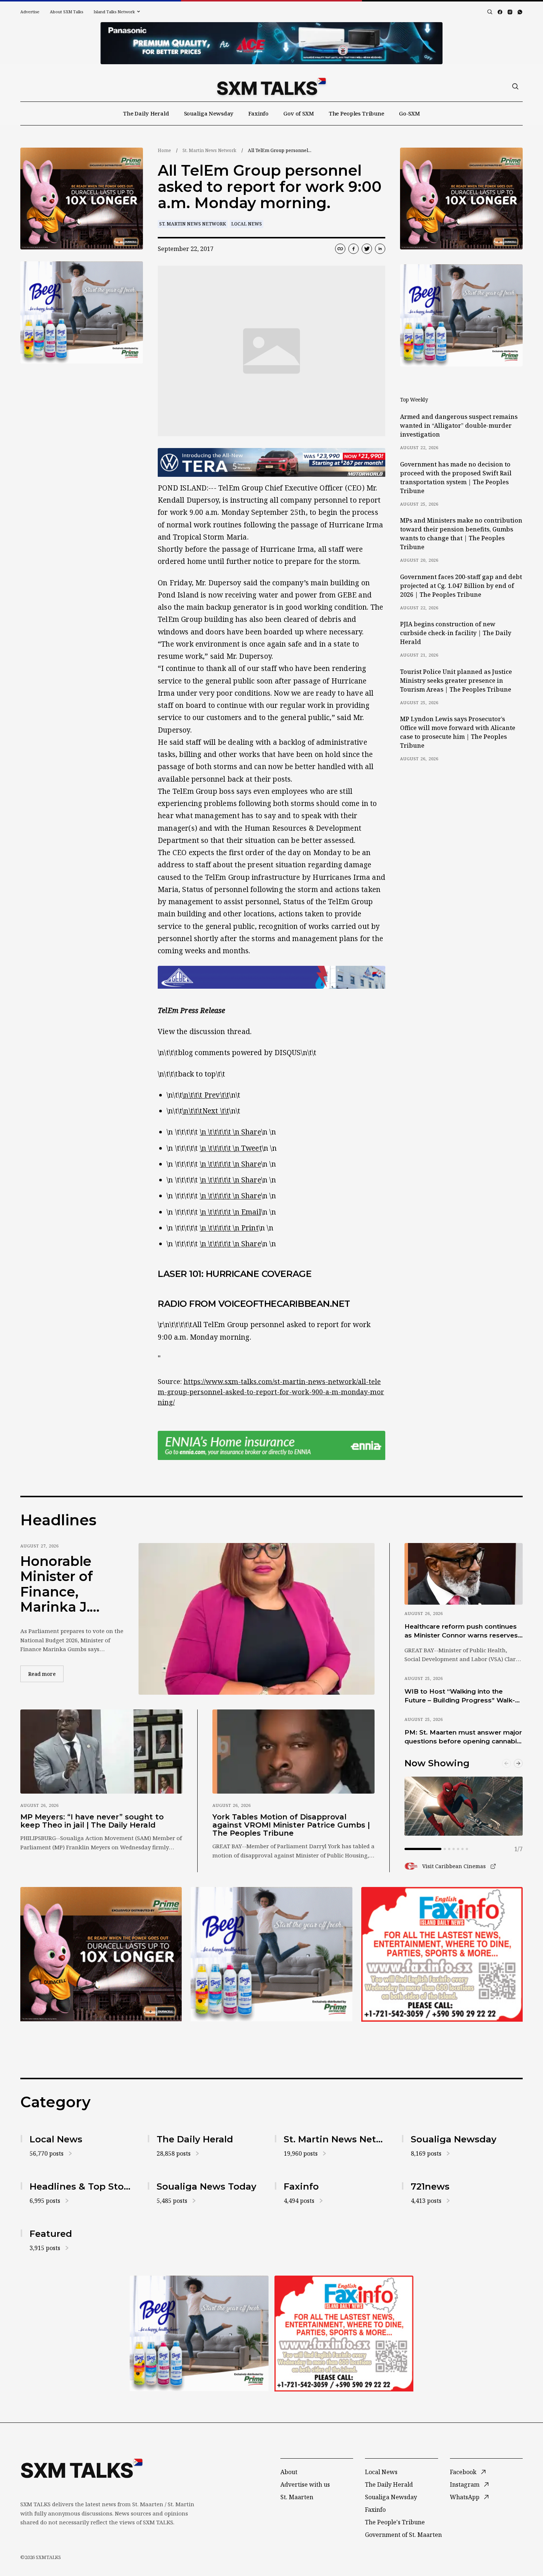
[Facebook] (500, 12)
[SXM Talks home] (271, 86)
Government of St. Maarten (403, 2535)
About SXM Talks (66, 12)
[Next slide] (518, 1763)
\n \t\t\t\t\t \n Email (230, 1212)
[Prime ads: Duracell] (101, 1954)
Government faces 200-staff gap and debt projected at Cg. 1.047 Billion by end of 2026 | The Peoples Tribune (461, 586)
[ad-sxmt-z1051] (82, 312)
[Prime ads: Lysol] (82, 199)
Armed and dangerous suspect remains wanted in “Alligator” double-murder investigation (459, 426)
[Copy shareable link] (340, 249)
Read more (46, 1674)
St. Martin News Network (209, 150)
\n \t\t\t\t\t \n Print (229, 1228)
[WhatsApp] (520, 12)
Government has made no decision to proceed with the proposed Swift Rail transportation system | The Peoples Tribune (456, 478)
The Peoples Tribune (356, 113)
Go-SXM (409, 113)
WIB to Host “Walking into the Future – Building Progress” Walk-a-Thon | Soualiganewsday (463, 1696)
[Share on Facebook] (354, 249)
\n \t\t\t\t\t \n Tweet (231, 1148)
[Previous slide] (506, 1763)
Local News (247, 224)
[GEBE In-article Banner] (271, 977)
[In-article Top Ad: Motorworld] (271, 463)
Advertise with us (305, 2484)
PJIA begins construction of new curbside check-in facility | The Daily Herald (456, 633)
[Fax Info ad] (442, 1954)
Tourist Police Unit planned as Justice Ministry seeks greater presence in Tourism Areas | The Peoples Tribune (456, 681)
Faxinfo (258, 113)
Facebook (463, 2472)
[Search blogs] (490, 12)
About (289, 2472)
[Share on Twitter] (367, 249)
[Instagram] (510, 12)
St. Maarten (297, 2497)
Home (164, 150)
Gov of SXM (299, 113)
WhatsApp (465, 2497)
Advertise (30, 12)
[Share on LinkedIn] (380, 249)
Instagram (465, 2484)
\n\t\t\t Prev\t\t (206, 1095)
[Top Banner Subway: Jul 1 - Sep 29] (271, 43)
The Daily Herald (146, 113)
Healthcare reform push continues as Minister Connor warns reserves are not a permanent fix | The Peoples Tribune (461, 1631)
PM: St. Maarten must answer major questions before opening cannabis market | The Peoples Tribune (463, 1737)
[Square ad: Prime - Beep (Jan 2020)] (271, 1954)
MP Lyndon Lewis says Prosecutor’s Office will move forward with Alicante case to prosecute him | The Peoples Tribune (458, 732)
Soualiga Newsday (209, 113)
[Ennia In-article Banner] (271, 1445)
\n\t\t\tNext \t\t (206, 1111)
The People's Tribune (395, 2522)
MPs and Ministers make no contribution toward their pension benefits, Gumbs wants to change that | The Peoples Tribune (461, 534)
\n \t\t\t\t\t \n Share (230, 1132)
